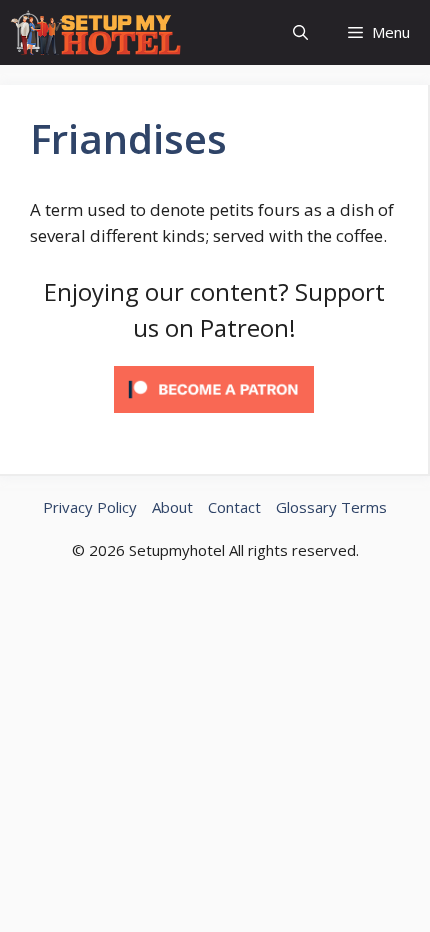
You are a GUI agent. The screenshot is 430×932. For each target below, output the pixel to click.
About (172, 507)
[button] (300, 32)
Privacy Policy (90, 507)
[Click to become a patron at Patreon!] (214, 416)
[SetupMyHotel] (95, 32)
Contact (234, 507)
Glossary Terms (331, 507)
